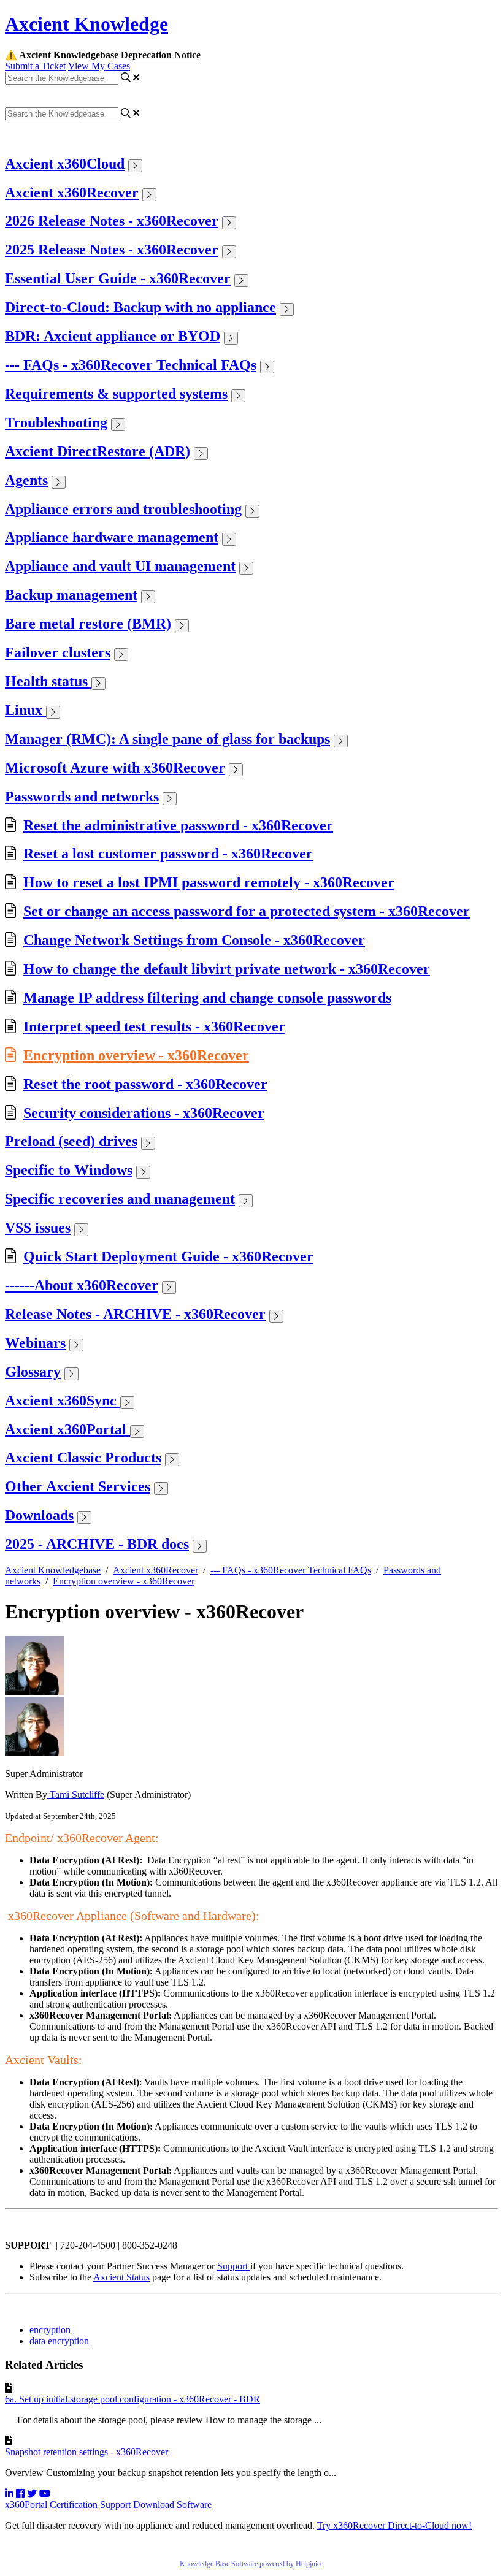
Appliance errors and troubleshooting (123, 509)
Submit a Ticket (35, 66)
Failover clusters (58, 652)
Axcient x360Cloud (65, 164)
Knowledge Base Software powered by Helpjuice (251, 2564)
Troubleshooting (56, 422)
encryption (50, 2330)
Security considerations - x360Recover (144, 1113)
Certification (74, 2505)
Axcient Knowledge (86, 24)
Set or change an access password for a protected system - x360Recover (247, 911)
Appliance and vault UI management (120, 566)
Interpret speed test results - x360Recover (154, 1026)
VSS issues (38, 1228)
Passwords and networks (82, 797)
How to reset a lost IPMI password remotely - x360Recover (209, 882)
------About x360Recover (82, 1285)
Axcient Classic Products (83, 1458)
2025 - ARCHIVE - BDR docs (97, 1544)
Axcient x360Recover (72, 193)
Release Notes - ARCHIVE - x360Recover (135, 1314)
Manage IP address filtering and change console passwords (207, 998)
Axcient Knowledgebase (53, 1570)
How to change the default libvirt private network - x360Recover (227, 969)
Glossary (33, 1372)
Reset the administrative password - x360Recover (178, 825)
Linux (25, 710)
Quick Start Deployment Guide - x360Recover (168, 1256)
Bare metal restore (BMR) (88, 624)
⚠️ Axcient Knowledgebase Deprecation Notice (103, 55)
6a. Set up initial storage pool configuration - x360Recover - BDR (132, 2399)
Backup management (71, 595)
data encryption (59, 2341)
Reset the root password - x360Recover (145, 1084)
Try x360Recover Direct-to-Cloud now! (394, 2525)
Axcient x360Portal (67, 1429)
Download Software (172, 2505)
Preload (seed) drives (71, 1141)
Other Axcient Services (78, 1486)
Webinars (35, 1343)
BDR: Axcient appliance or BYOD (113, 336)
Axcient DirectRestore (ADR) (98, 451)
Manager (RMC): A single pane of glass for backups (167, 739)
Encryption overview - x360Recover (136, 1055)
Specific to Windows (69, 1170)
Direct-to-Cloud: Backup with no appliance (140, 307)
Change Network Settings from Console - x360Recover (194, 940)
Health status (48, 681)
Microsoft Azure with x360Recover (115, 768)
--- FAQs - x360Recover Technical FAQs (131, 365)
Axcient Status (121, 2277)
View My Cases (99, 66)
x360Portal (26, 2505)
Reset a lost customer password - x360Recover (168, 854)
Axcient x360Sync (63, 1401)
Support (234, 2266)
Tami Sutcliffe (76, 1794)
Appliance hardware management (112, 537)
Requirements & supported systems (116, 394)
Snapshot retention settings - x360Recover (86, 2452)
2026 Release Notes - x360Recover (112, 221)
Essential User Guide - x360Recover (118, 278)
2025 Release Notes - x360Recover (112, 250)
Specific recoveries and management (120, 1199)
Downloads (39, 1515)
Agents (26, 480)
